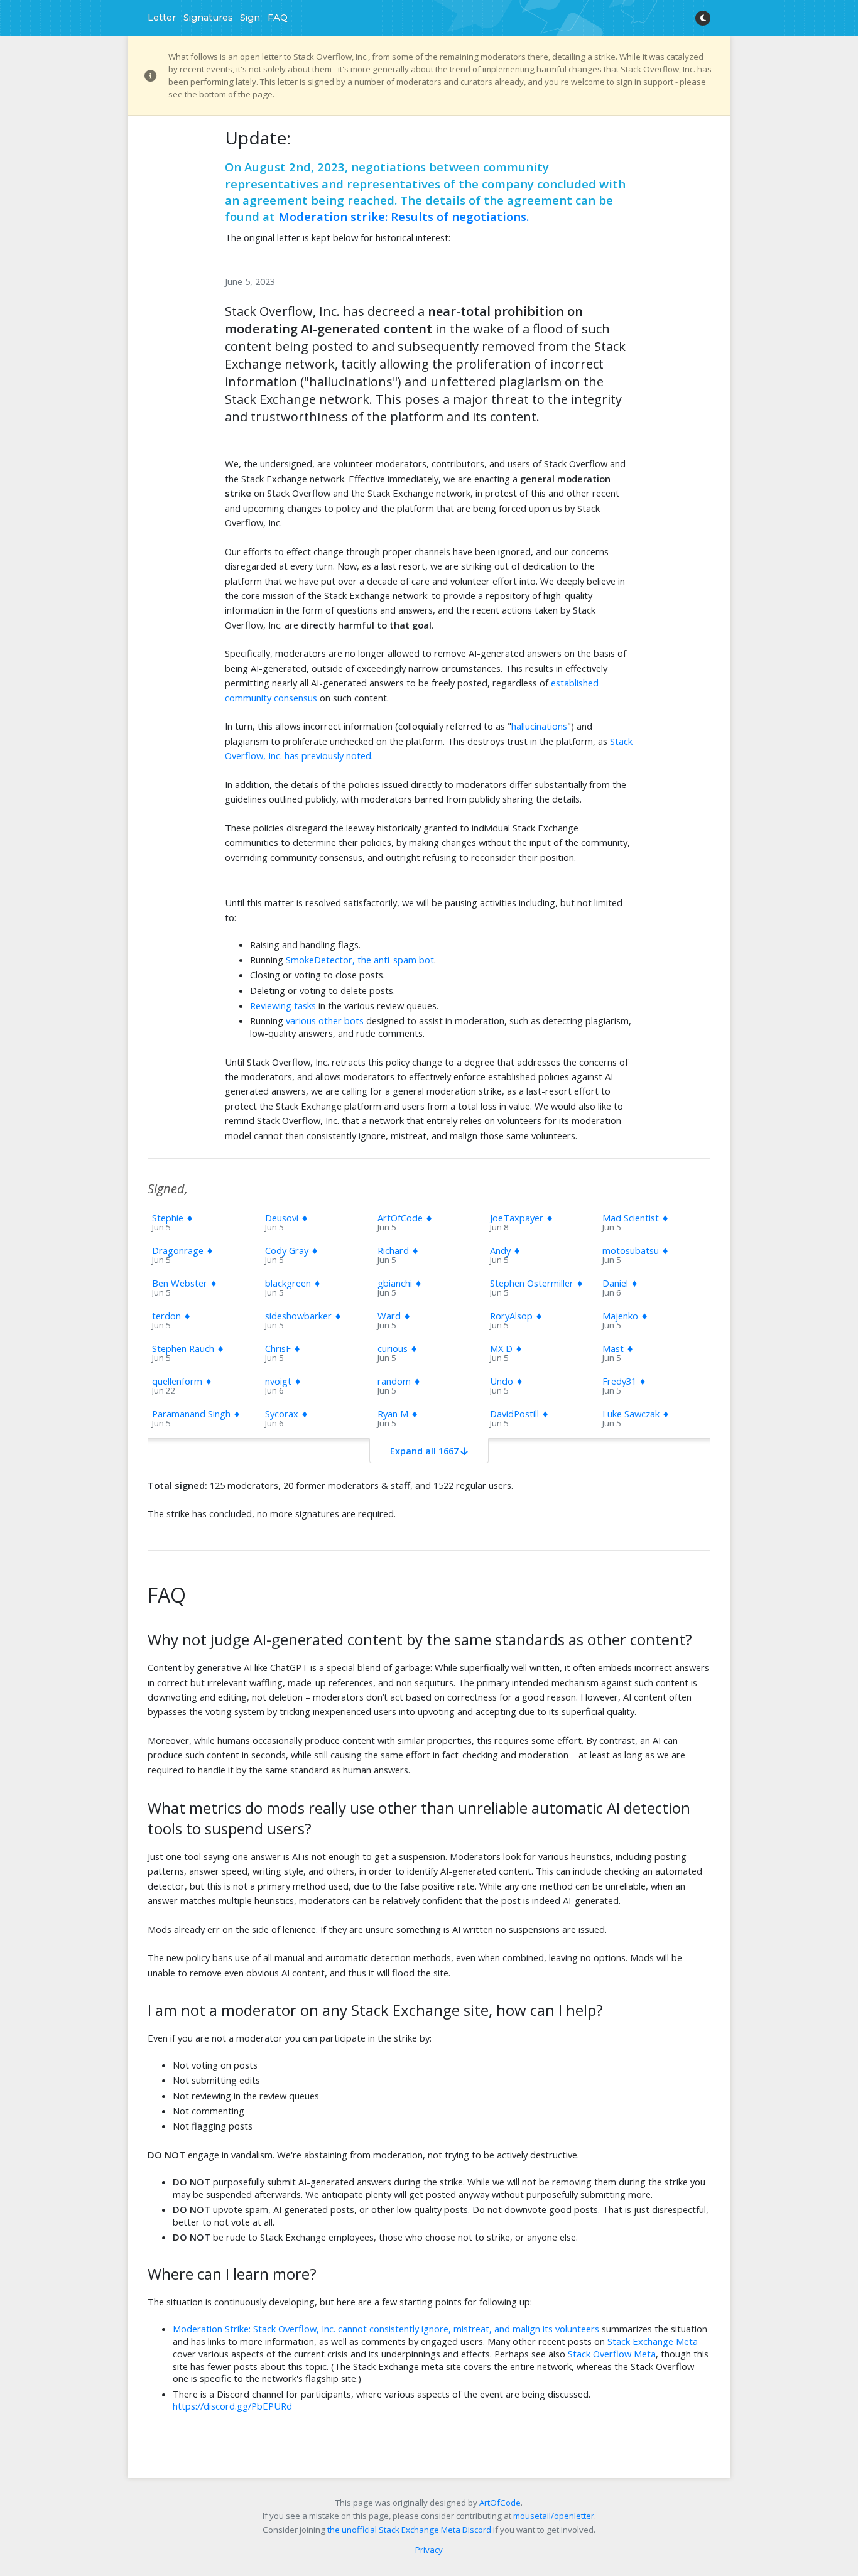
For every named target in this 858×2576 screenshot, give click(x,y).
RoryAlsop (516, 1316)
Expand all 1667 (426, 1451)
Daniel (620, 1283)
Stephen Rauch (188, 1348)
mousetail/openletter (554, 2516)
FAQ (278, 18)
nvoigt (283, 1381)
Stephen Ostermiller (537, 1283)
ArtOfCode (405, 1218)
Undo (507, 1381)
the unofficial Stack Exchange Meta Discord (409, 2530)
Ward (394, 1316)
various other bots (325, 1020)
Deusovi (287, 1218)
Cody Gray (292, 1250)
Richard (398, 1250)
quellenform (182, 1381)
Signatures (208, 18)
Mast (618, 1348)
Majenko (625, 1316)
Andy (505, 1250)
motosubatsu (636, 1250)
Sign (250, 18)
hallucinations (539, 726)
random (399, 1381)
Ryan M (398, 1414)
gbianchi (400, 1283)
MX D (506, 1348)
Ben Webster (185, 1283)
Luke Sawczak (636, 1414)
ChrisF (283, 1348)
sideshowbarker (303, 1316)
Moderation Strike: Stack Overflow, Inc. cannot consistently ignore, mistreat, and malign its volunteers (386, 2329)
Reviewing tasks (283, 1005)
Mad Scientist (636, 1218)
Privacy (429, 2550)
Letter (162, 18)
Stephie (173, 1218)
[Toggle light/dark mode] (703, 18)
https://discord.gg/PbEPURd (232, 2406)
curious (398, 1348)
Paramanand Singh (196, 1414)
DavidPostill (519, 1414)
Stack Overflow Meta (612, 2354)
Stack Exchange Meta (653, 2341)
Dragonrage (183, 1250)
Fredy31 (624, 1381)
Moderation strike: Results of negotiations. (404, 216)
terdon (171, 1316)
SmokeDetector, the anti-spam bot (360, 960)
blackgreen (293, 1283)
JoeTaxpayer (522, 1218)
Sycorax (287, 1414)
